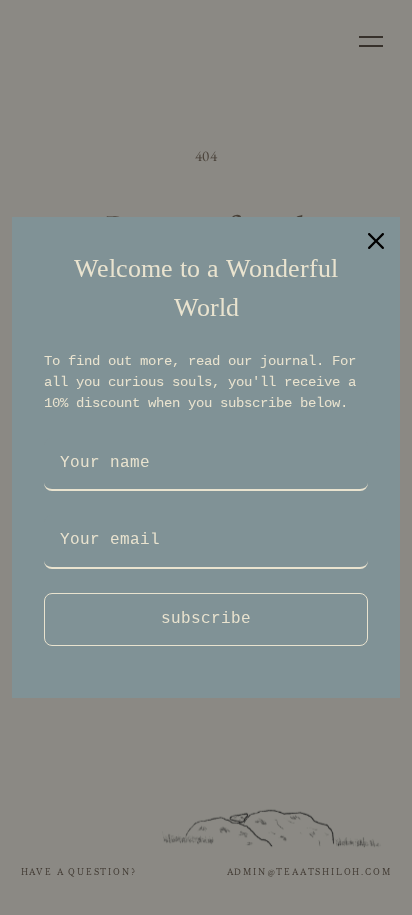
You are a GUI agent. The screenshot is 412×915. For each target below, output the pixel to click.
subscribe (206, 619)
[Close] (376, 241)
